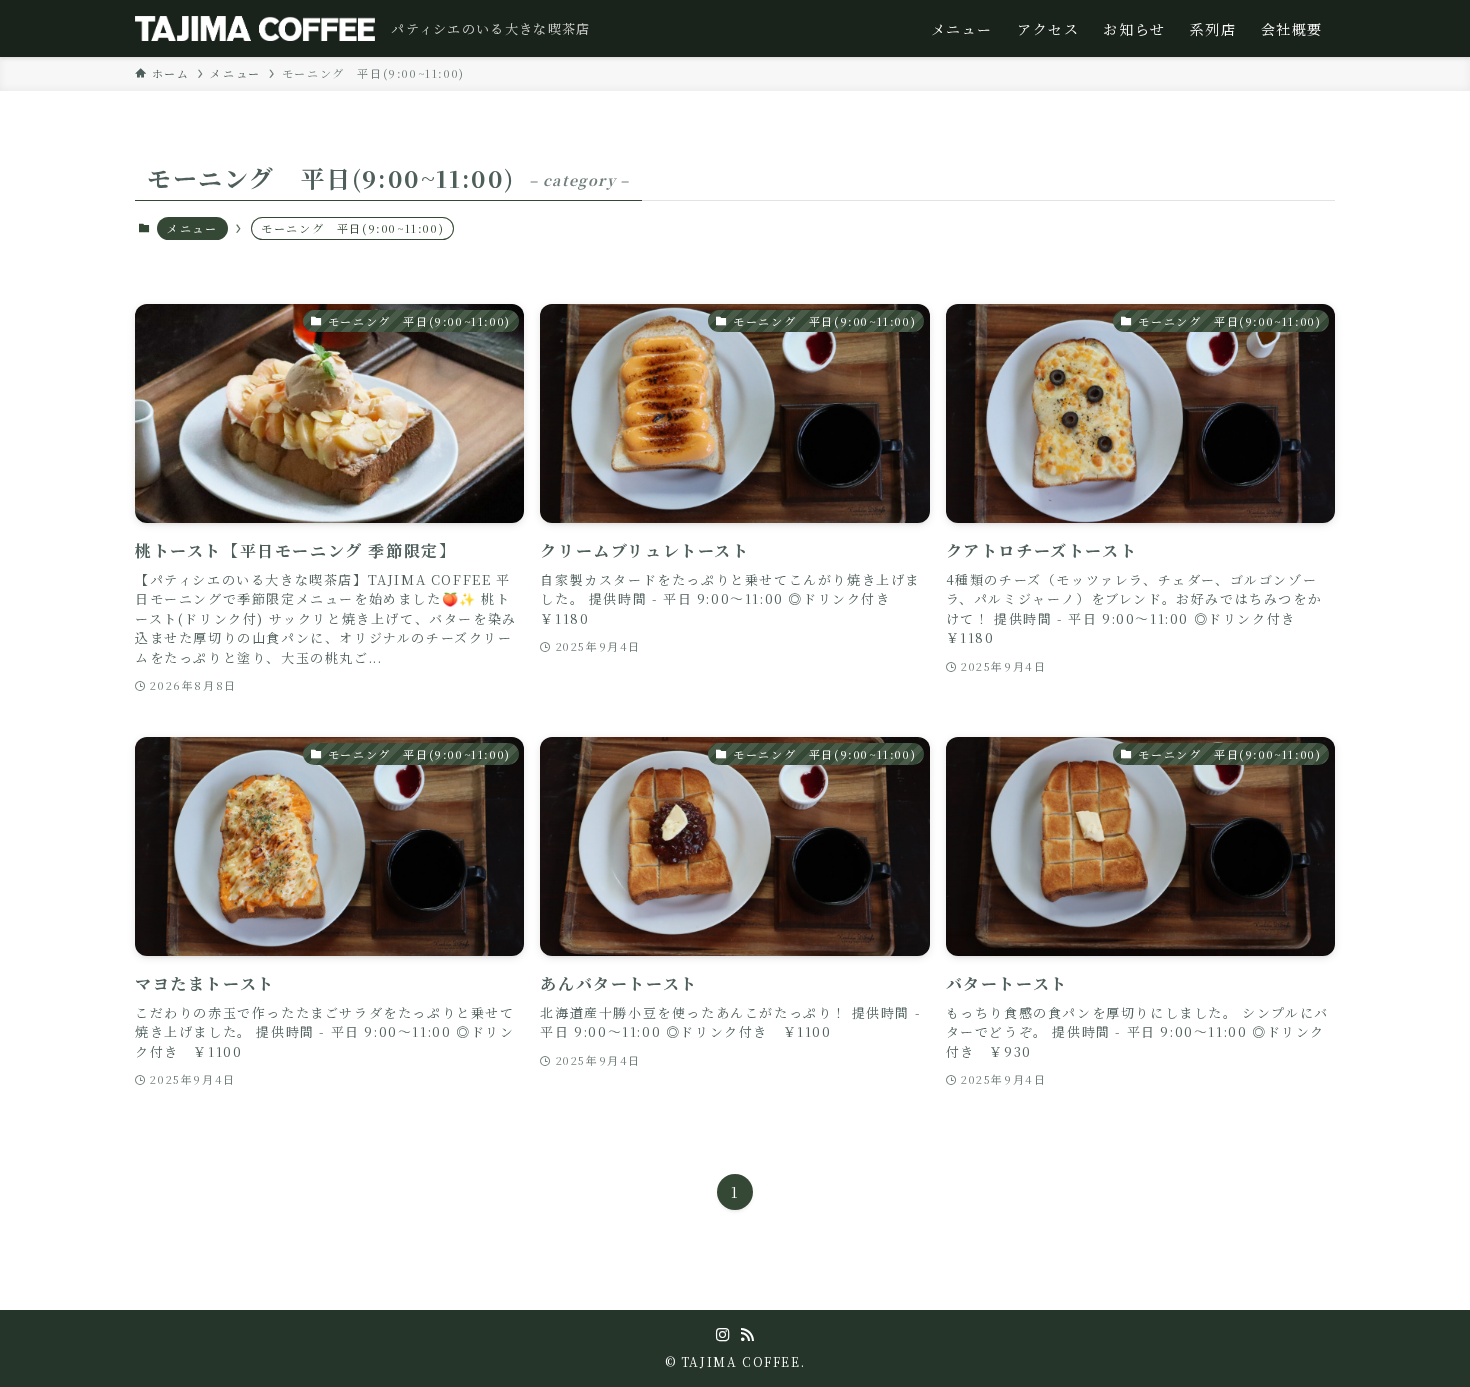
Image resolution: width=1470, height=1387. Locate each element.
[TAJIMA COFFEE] (255, 28)
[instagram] (723, 1335)
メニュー (192, 228)
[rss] (747, 1335)
